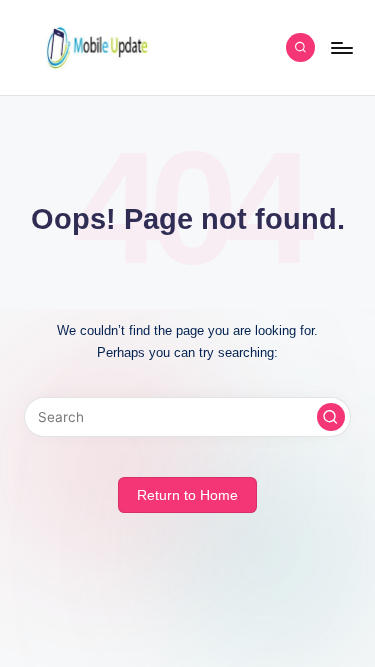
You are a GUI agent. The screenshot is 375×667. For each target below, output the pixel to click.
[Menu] (341, 47)
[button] (331, 417)
